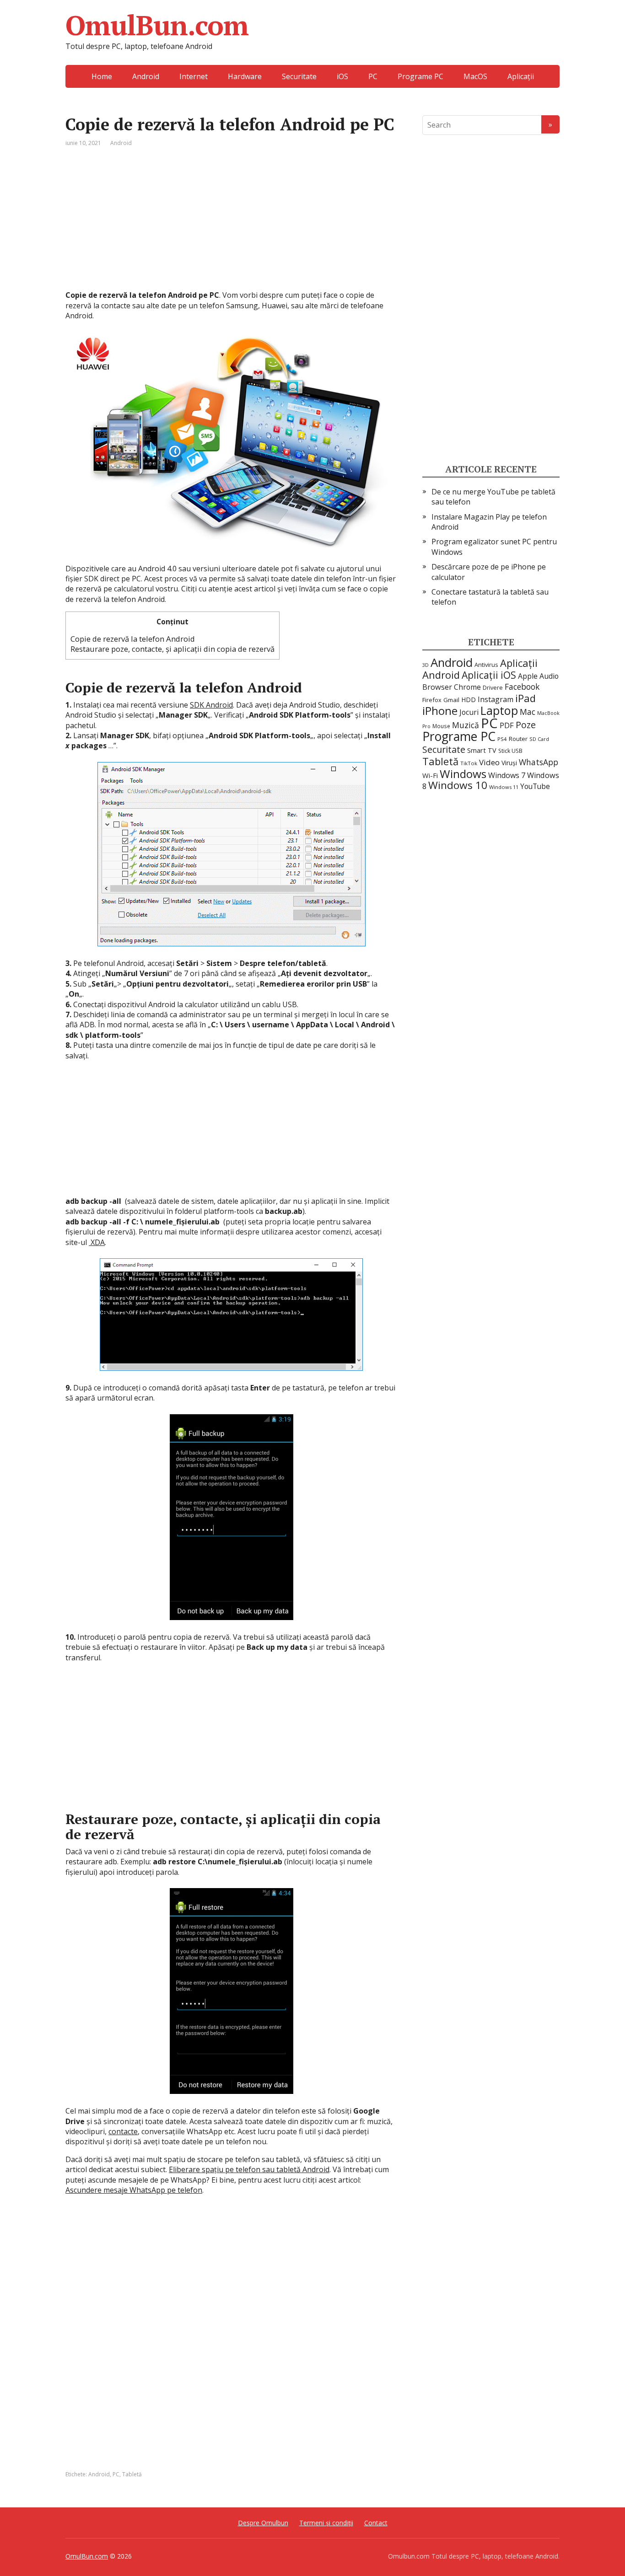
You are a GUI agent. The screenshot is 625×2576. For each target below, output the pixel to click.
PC (373, 76)
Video (489, 762)
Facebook (522, 687)
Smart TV (482, 750)
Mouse (441, 726)
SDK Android (211, 705)
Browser (437, 687)
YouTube (535, 786)
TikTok (469, 763)
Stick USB (510, 751)
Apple (528, 676)
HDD (469, 700)
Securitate (299, 76)
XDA (97, 1242)
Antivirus (486, 665)
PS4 (502, 739)
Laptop (499, 710)
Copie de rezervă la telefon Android (133, 639)
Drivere (493, 688)
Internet (194, 76)
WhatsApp (539, 762)
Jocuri (469, 712)
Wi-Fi (430, 775)
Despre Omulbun (263, 2523)
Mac (528, 712)
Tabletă (132, 2474)
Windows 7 (507, 775)
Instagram (496, 699)
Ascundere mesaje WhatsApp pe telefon (134, 2190)
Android (146, 76)
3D (426, 665)
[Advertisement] (231, 226)
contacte (123, 2131)
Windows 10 (458, 785)
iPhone (440, 711)
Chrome (467, 687)
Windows (463, 774)
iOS (342, 76)
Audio (549, 676)
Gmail (451, 700)
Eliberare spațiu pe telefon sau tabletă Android (249, 2169)
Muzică (466, 725)
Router (518, 739)
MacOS (475, 76)
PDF (507, 725)
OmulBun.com (157, 25)
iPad (525, 698)
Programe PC (420, 76)
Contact (376, 2523)
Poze (526, 725)
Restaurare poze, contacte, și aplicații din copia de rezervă (172, 649)
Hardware (245, 76)
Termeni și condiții (326, 2523)
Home (102, 76)
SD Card (539, 739)
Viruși (509, 763)
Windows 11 (504, 787)
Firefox (432, 700)
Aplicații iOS (489, 675)
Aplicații (521, 76)
